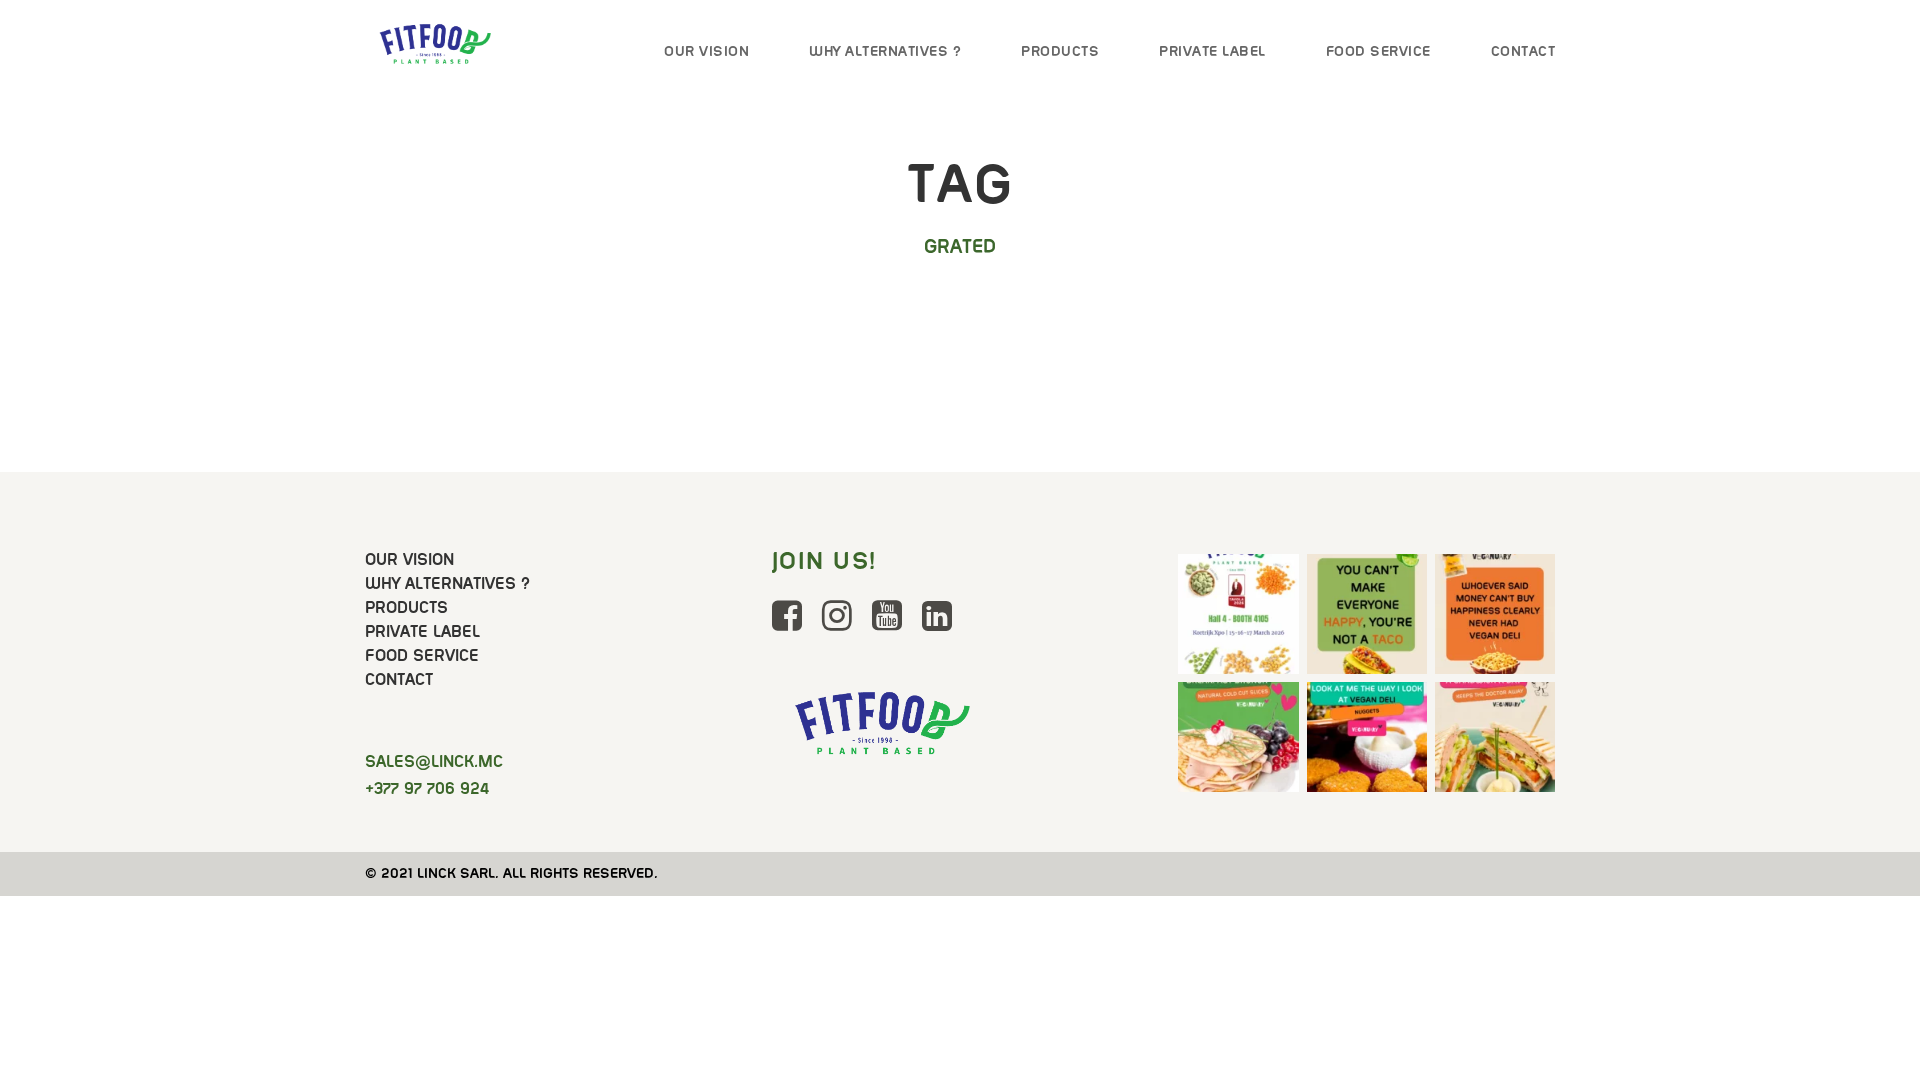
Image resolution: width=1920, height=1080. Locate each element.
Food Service (1378, 51)
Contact (1523, 51)
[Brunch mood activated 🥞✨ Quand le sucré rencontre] (1238, 742)
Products (1060, 51)
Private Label (1212, 51)
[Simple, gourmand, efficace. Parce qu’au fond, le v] (1495, 742)
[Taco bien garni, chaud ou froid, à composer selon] (1367, 614)
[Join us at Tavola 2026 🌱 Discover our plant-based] (1238, 614)
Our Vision (706, 51)
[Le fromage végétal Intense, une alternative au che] (1495, 614)
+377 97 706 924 (427, 788)
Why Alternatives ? (885, 51)
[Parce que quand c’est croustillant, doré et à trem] (1367, 742)
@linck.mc (434, 761)
